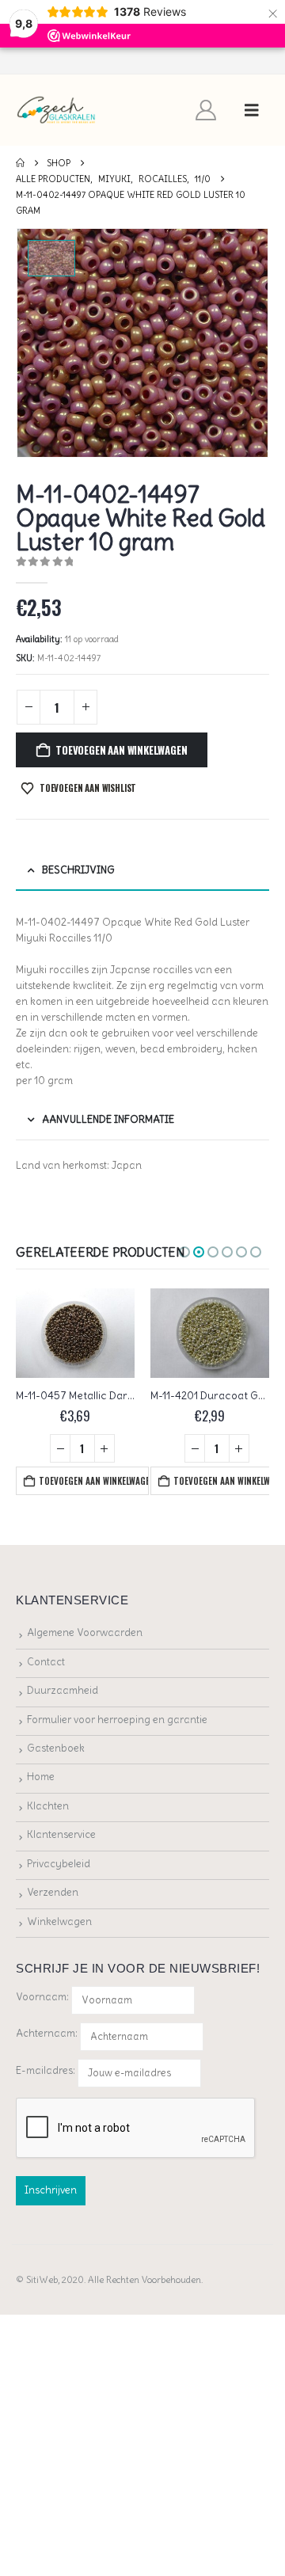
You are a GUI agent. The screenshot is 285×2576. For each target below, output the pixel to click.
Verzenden (53, 1892)
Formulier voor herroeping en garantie (117, 1720)
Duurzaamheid (63, 1690)
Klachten (48, 1806)
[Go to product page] (75, 1333)
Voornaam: (42, 1997)
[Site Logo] (57, 110)
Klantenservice (61, 1834)
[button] (252, 110)
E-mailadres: (47, 2070)
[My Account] (206, 110)
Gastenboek (56, 1748)
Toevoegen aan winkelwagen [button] (93, 1481)
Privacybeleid (59, 1864)
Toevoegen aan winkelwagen (121, 750)
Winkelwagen (59, 1922)
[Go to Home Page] (20, 163)
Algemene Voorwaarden (85, 1632)
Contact (46, 1662)
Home (41, 1777)
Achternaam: (47, 2033)
